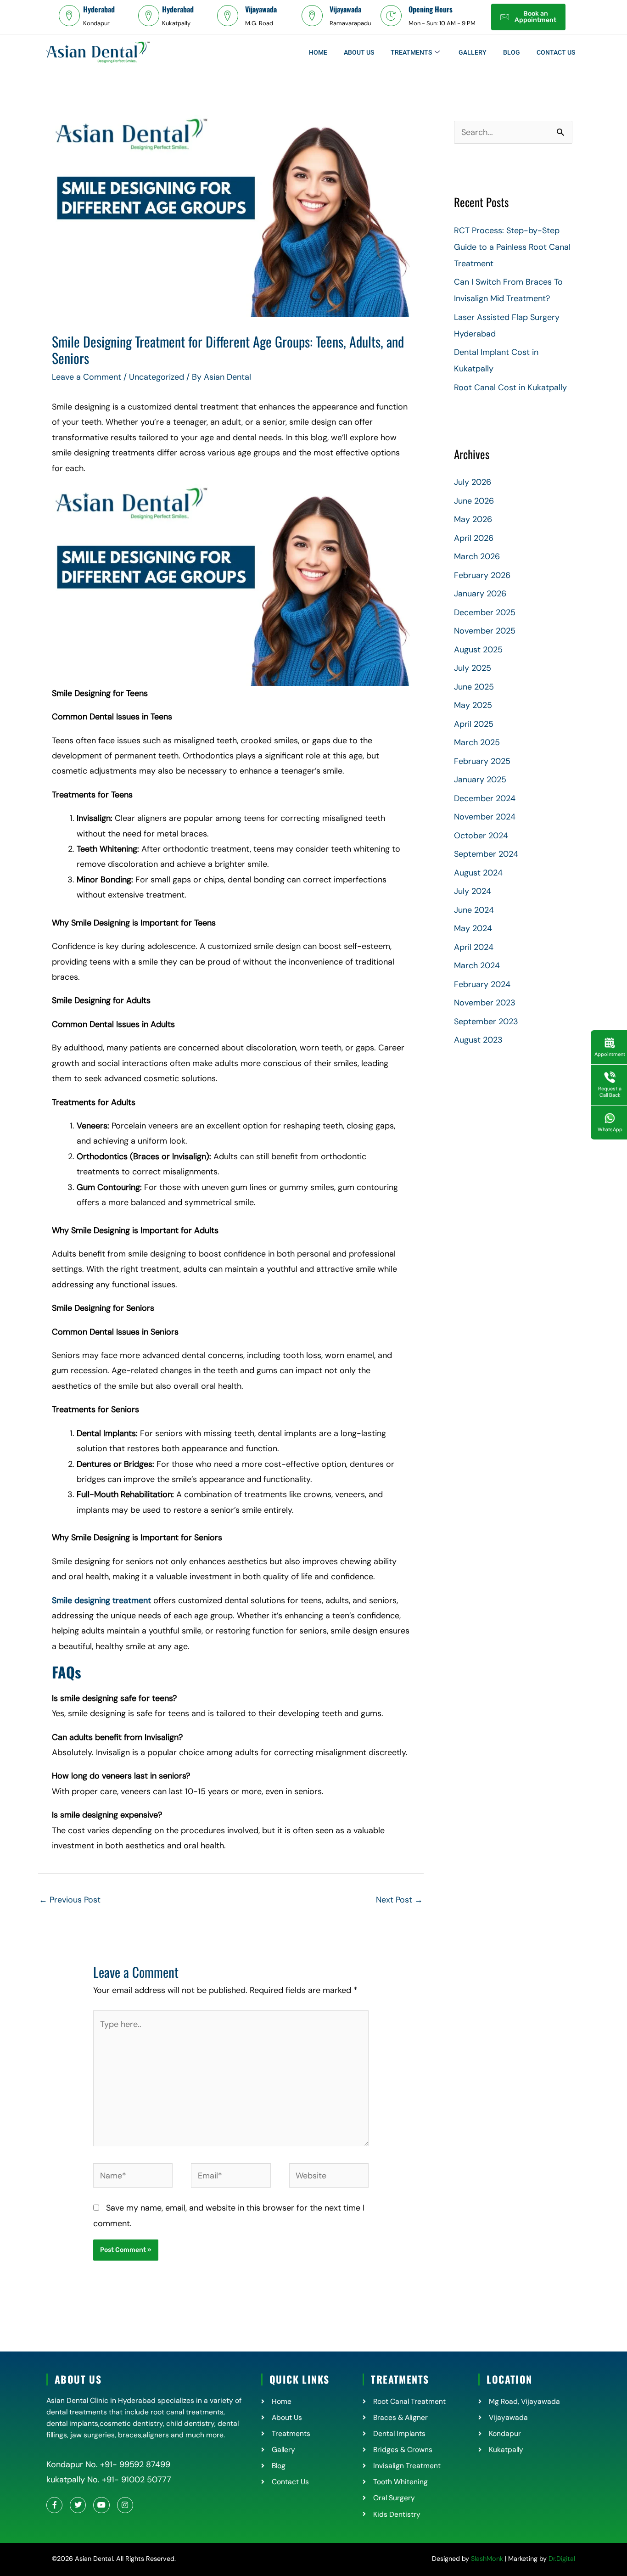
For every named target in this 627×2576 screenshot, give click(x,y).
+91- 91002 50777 (135, 2480)
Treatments (411, 52)
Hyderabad (99, 9)
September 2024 (486, 854)
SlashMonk (487, 2559)
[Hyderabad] (69, 16)
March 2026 (477, 556)
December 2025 (485, 612)
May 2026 (473, 519)
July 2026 (473, 482)
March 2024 (477, 965)
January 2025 (480, 780)
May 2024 (473, 928)
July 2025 (473, 668)
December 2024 (485, 798)
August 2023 (478, 1040)
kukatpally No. (73, 2480)
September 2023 (486, 1021)
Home (318, 52)
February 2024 (482, 984)
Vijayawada (261, 9)
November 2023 (485, 1003)
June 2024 (474, 910)
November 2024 (485, 817)
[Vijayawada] (228, 16)
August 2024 (478, 873)
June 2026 (474, 501)
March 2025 (477, 742)
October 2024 (481, 836)
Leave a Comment (87, 377)
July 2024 (473, 891)
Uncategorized (157, 377)
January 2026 (480, 594)
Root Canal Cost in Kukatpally (510, 387)
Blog (512, 52)
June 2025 (474, 687)
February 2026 (482, 575)
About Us (359, 52)
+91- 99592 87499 (135, 2464)
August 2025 (478, 650)
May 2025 (473, 705)
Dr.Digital (562, 2559)
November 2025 (485, 631)
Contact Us (556, 52)
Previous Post (70, 1900)
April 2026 (474, 538)
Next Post (399, 1900)
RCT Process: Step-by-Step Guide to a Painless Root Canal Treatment (512, 247)
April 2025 (474, 724)
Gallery (473, 52)
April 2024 (474, 947)
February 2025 (482, 761)
